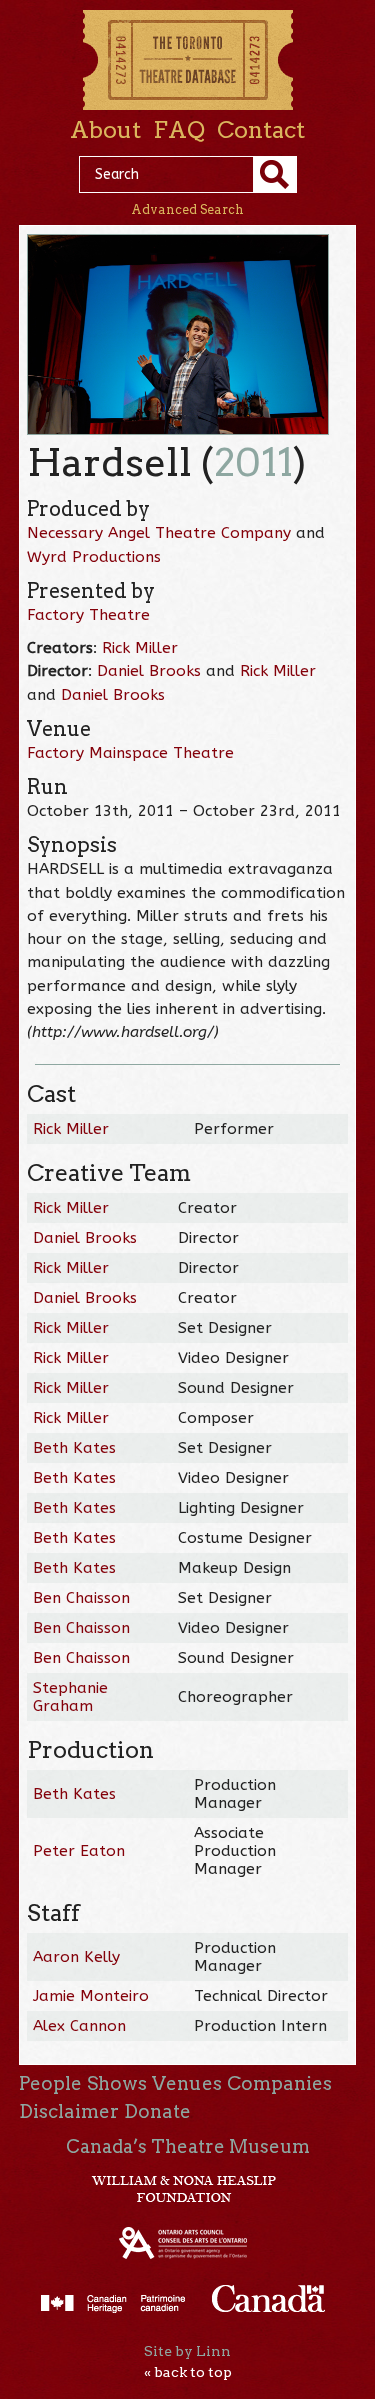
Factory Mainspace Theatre (130, 753)
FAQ (179, 130)
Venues (187, 2083)
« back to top (188, 2372)
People (50, 2083)
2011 (253, 462)
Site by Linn (187, 2351)
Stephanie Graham (70, 1697)
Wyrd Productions (94, 557)
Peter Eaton (79, 1851)
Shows (117, 2083)
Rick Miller (140, 648)
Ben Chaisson (81, 1598)
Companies (279, 2083)
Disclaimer (69, 2111)
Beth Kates (74, 1448)
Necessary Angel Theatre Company (159, 533)
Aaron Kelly (76, 1957)
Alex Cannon (79, 2026)
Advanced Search (187, 209)
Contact (261, 130)
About (105, 130)
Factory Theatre (88, 615)
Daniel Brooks (149, 671)
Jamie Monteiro (91, 1996)
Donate (157, 2111)
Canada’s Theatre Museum (188, 2146)
